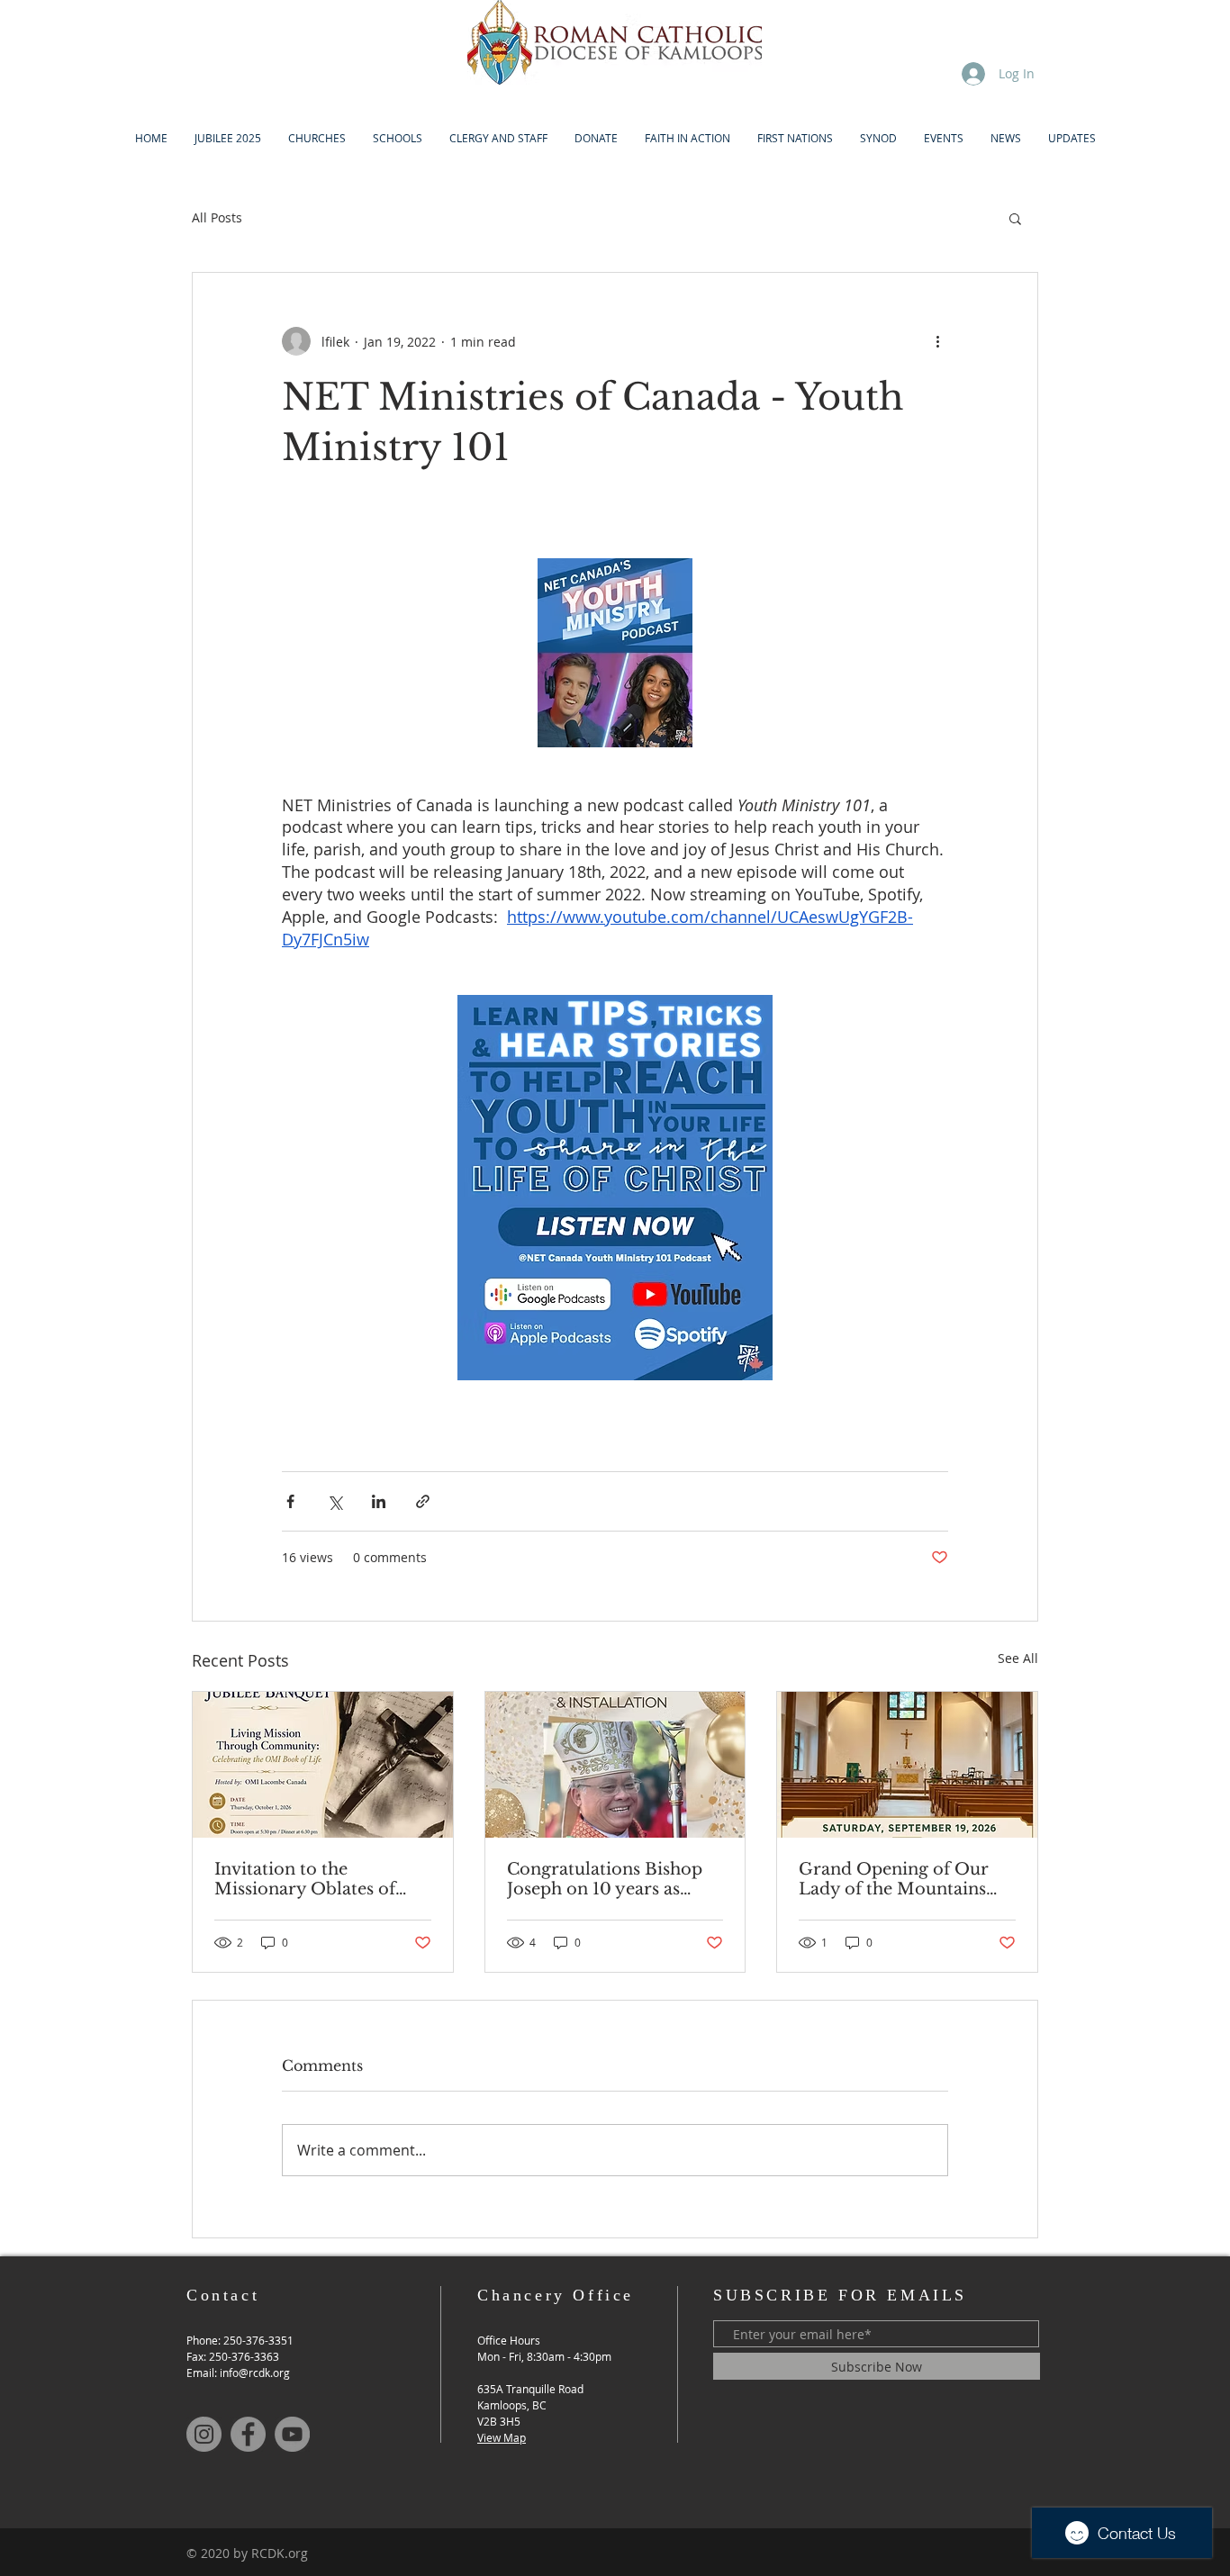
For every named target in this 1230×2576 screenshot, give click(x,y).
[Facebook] (248, 2434)
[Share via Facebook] (290, 1501)
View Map (502, 2437)
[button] (1015, 218)
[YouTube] (292, 2434)
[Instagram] (204, 2434)
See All (1018, 1658)
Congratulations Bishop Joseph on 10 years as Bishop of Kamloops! (605, 1879)
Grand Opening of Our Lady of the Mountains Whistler (894, 1879)
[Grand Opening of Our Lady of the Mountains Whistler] (907, 1765)
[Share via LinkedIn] (379, 1501)
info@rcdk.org (255, 2373)
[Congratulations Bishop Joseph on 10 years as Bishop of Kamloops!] (615, 1765)
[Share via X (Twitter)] (335, 1501)
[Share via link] (423, 1501)
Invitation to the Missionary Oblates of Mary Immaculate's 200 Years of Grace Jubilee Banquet (313, 1879)
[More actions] (937, 341)
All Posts (217, 217)
